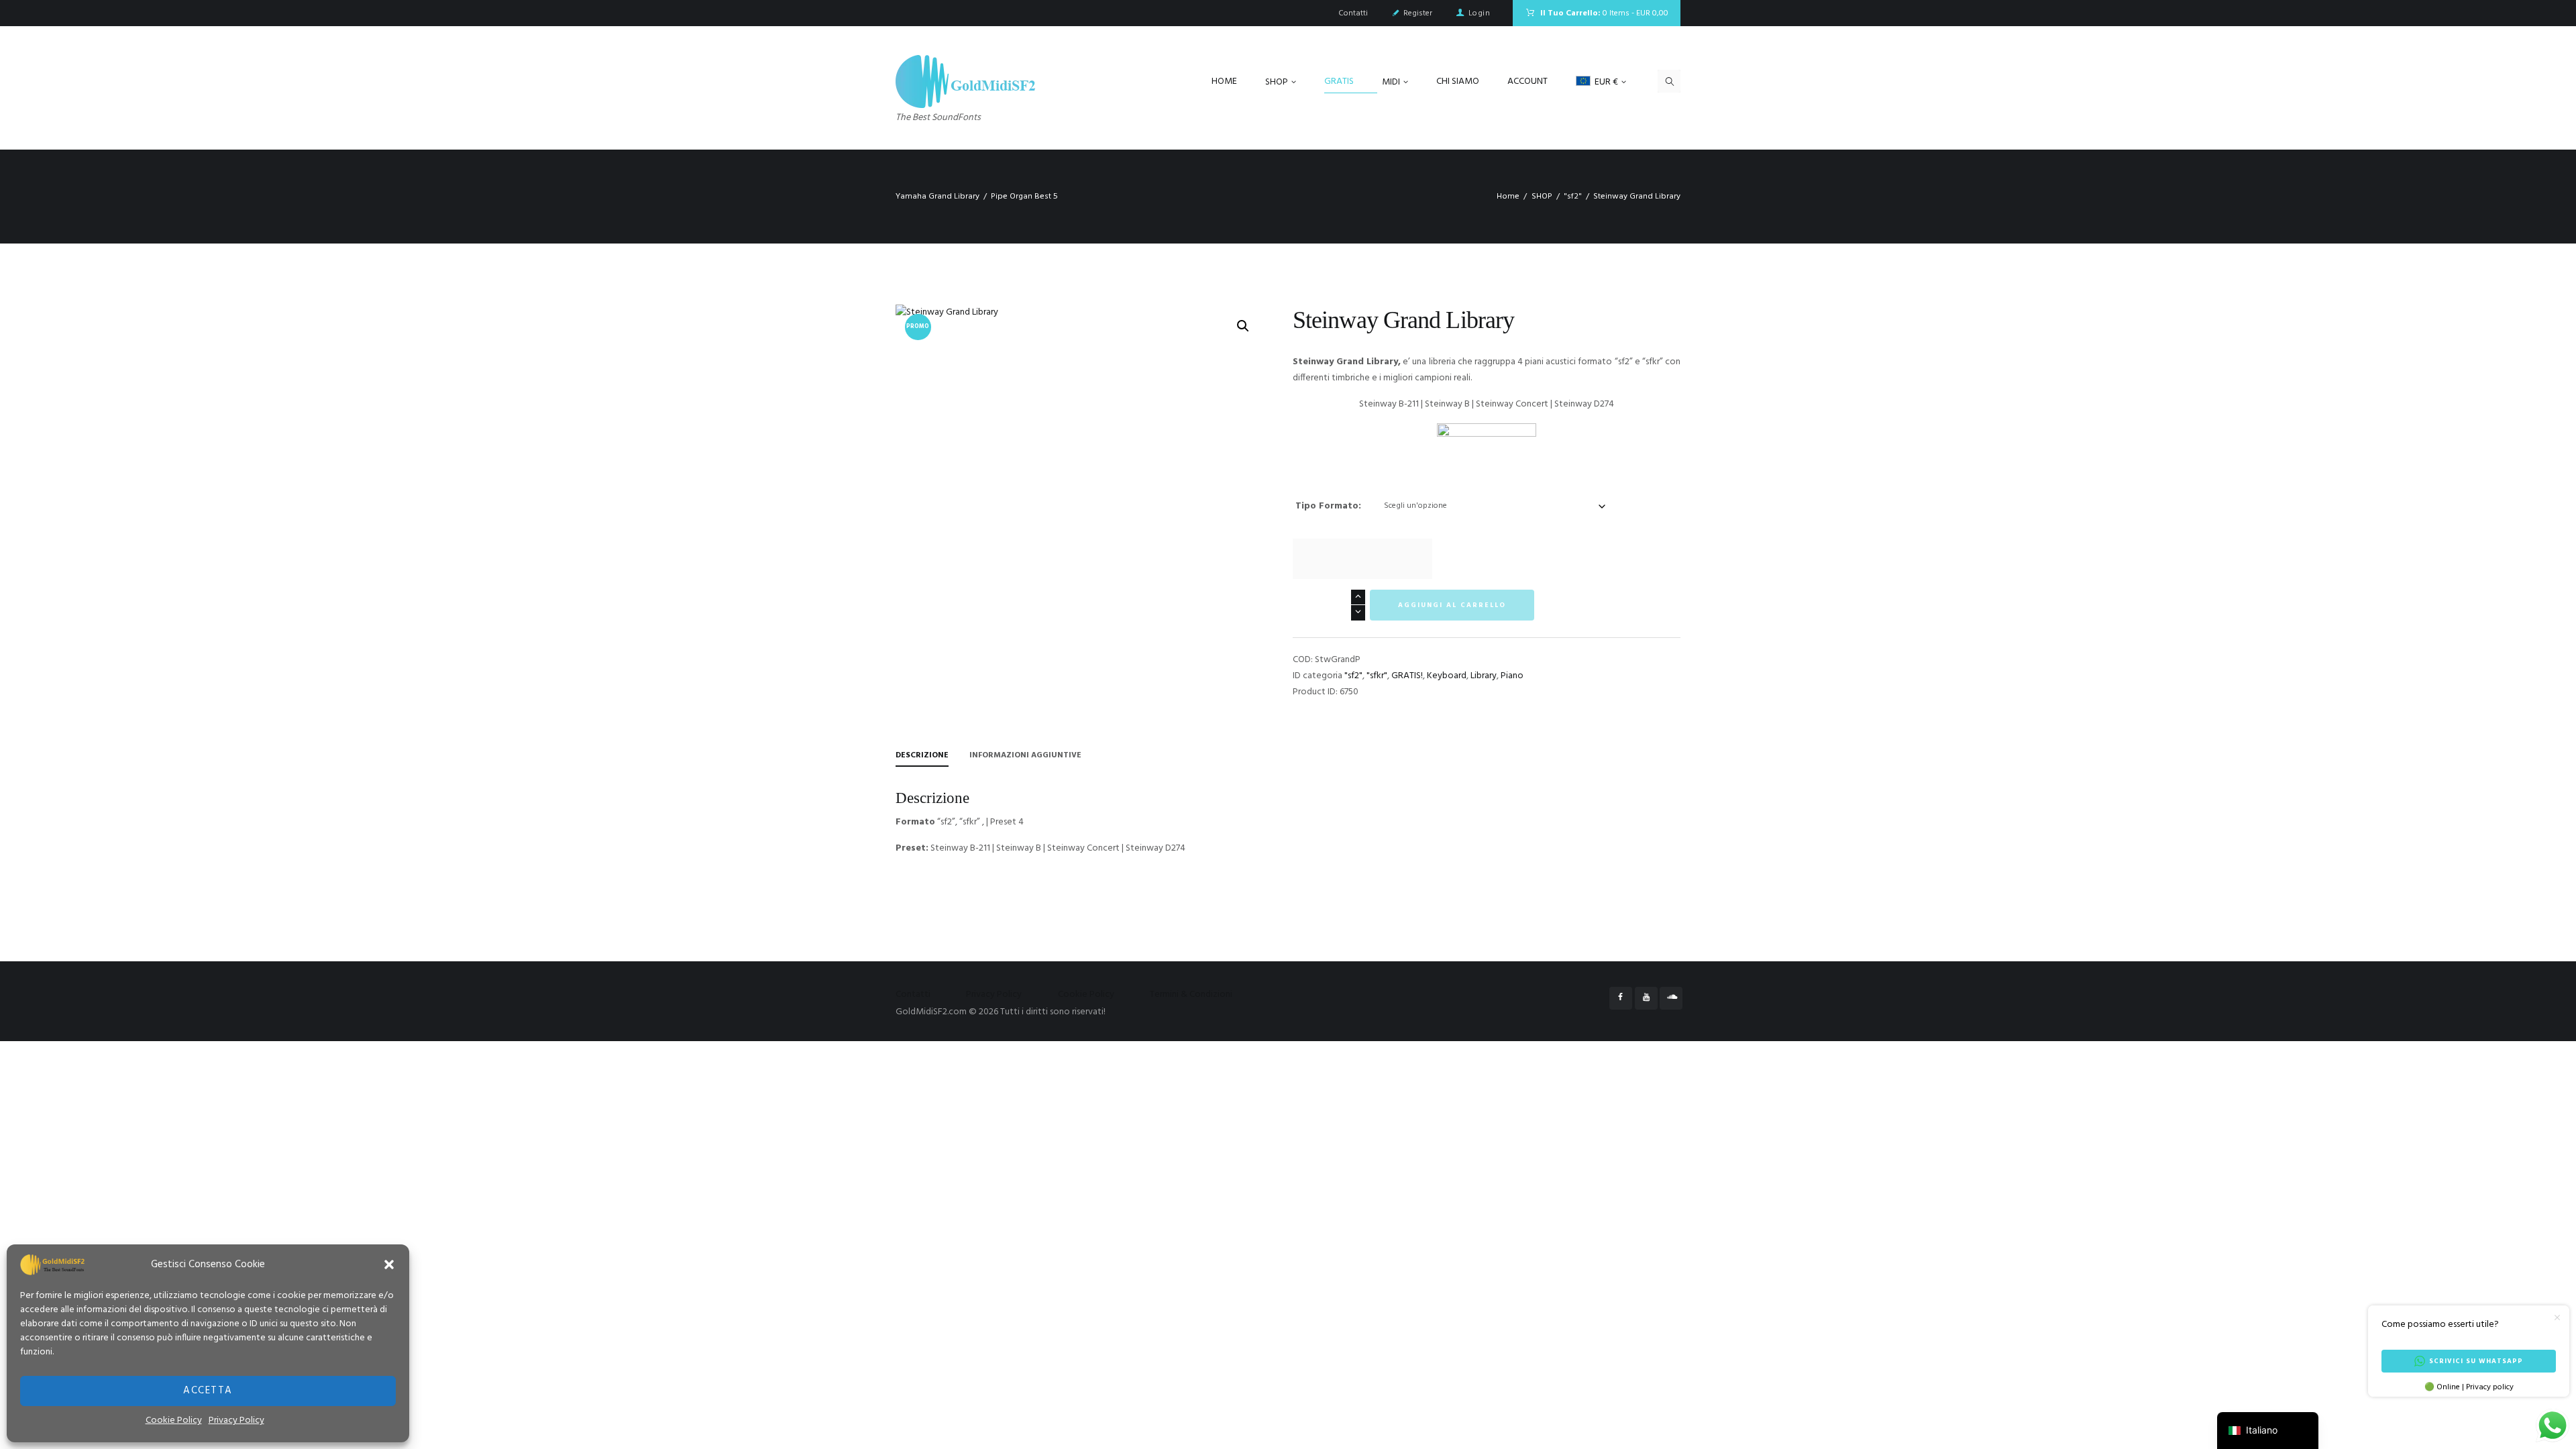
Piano (1512, 676)
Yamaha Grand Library (937, 197)
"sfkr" (1377, 676)
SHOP (1542, 197)
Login (1479, 13)
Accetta (208, 1391)
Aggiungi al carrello (1452, 605)
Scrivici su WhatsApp (2476, 1361)
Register (1418, 13)
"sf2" (1573, 197)
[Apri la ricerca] (1669, 81)
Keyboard (1447, 676)
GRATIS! (1407, 676)
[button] (389, 1265)
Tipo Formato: (1328, 506)
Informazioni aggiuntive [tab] (1025, 755)
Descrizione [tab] (922, 755)
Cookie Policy (174, 1420)
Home (1508, 197)
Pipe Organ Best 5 (1024, 197)
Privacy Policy (236, 1420)
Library (1484, 676)
